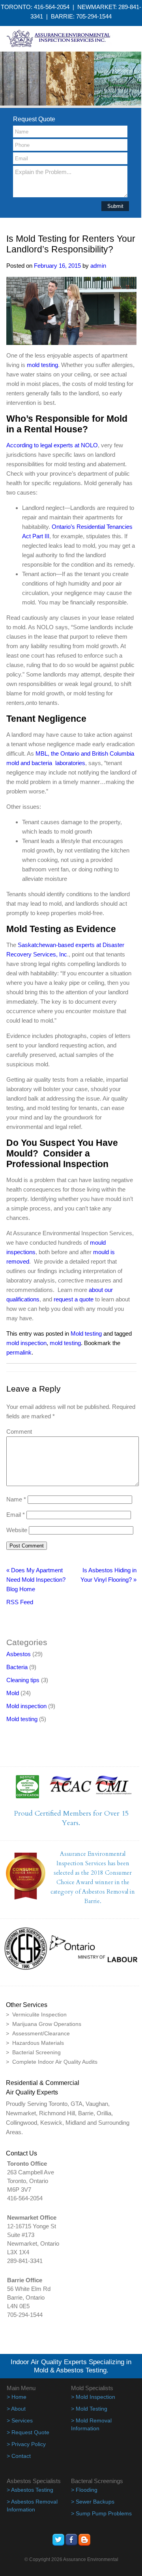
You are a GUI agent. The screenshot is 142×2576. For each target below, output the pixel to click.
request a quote (74, 1299)
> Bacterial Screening (33, 2052)
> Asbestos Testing (30, 2490)
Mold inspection (26, 1706)
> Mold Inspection (93, 2397)
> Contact (19, 2456)
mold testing (42, 365)
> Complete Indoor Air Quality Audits (52, 2062)
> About (16, 2409)
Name (16, 1499)
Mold (13, 1693)
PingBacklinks (49, 1624)
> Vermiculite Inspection (36, 2014)
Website (17, 1530)
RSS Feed (20, 1602)
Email (16, 1515)
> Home (17, 2397)
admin (98, 266)
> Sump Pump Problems (101, 2513)
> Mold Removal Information (91, 2424)
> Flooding (84, 2490)
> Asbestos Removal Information (32, 2506)
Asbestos (19, 1654)
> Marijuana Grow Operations (44, 2024)
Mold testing (86, 1333)
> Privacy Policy (26, 2444)
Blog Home (21, 1589)
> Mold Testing (89, 2409)
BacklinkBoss (24, 1615)
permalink (19, 1352)
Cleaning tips (23, 1680)
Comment (19, 1432)
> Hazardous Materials (35, 2043)
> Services (20, 2420)
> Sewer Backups (93, 2502)
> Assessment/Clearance (38, 2033)
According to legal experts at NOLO (52, 445)
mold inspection (26, 1343)
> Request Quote (28, 2432)
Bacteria (17, 1667)
